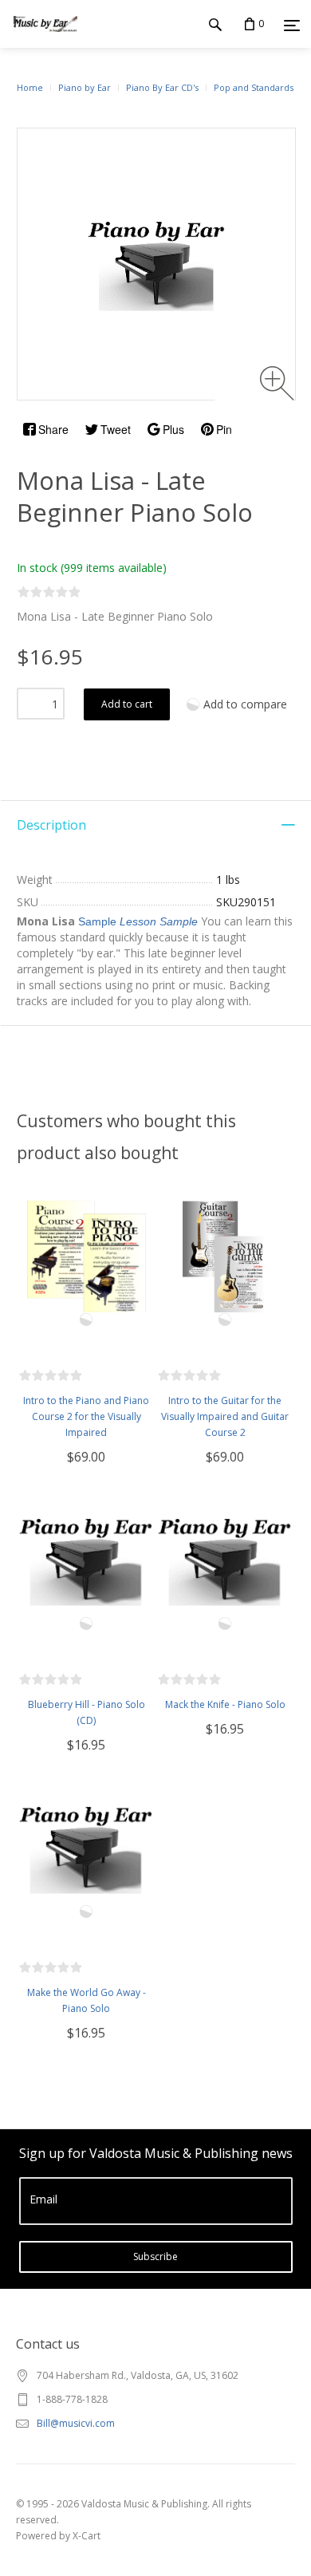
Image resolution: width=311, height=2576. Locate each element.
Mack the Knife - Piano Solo (225, 1704)
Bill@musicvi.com (76, 2423)
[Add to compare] (86, 1320)
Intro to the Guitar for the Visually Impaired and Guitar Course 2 (225, 1416)
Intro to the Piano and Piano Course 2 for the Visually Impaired (86, 1416)
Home (30, 87)
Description (51, 825)
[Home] (45, 39)
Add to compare (245, 704)
